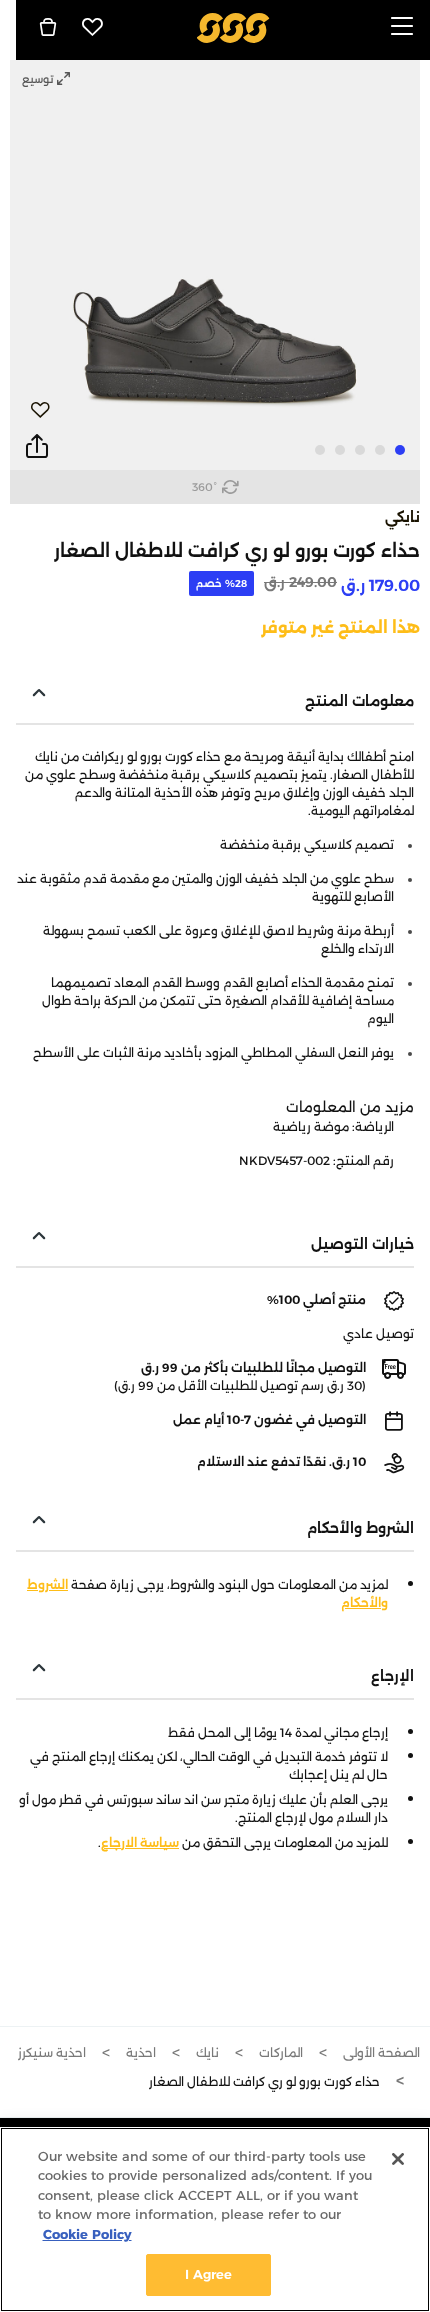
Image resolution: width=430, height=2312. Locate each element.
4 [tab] (340, 450)
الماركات (281, 2052)
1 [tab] (400, 450)
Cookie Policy (87, 2234)
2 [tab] (380, 450)
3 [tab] (360, 450)
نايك (207, 2052)
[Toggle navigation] (402, 27)
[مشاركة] (37, 447)
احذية (141, 2052)
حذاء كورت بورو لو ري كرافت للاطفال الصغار (264, 2081)
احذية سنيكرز (52, 2052)
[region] (215, 2219)
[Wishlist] (93, 27)
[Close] (398, 2159)
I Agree (209, 2274)
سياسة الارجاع (140, 1842)
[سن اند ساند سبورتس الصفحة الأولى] (233, 26)
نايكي (402, 517)
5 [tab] (320, 450)
